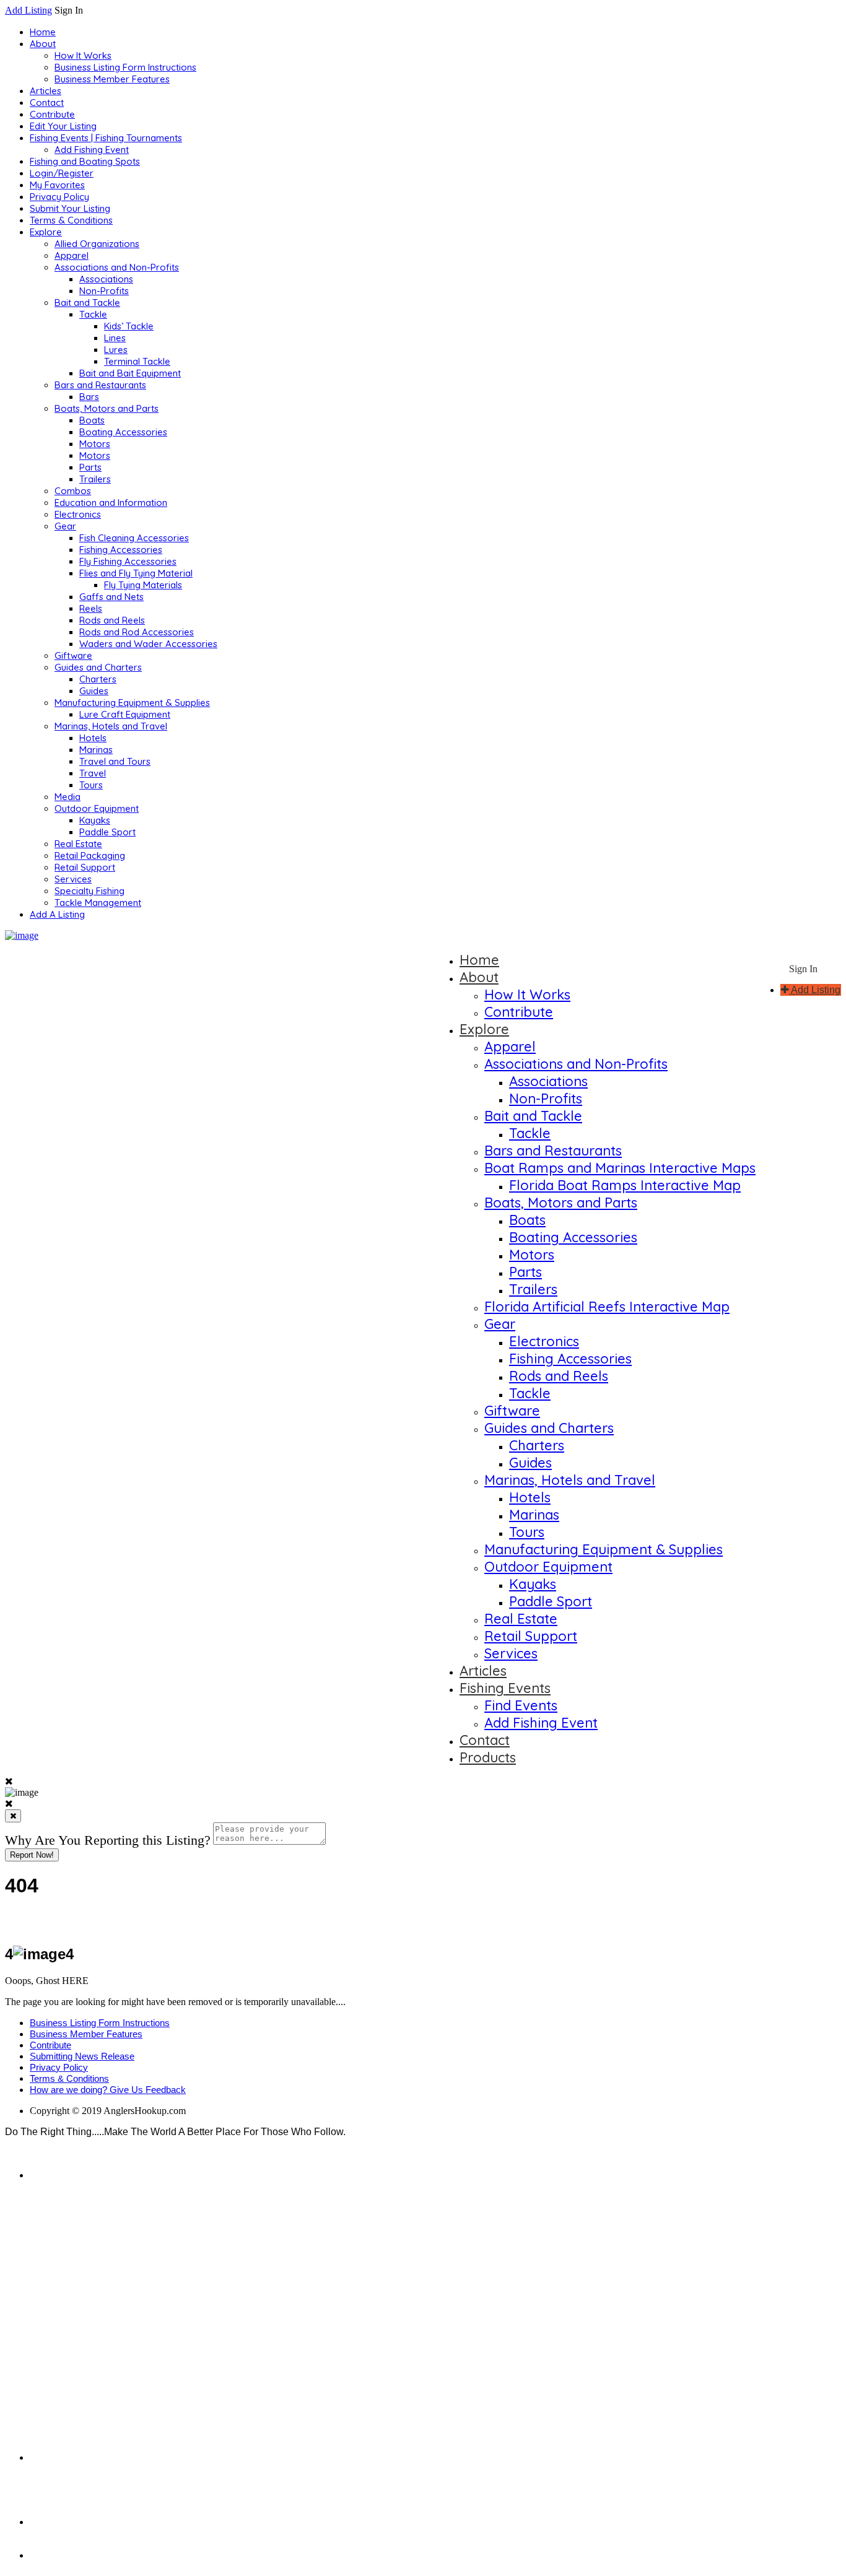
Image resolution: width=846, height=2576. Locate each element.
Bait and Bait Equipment (130, 373)
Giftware (73, 655)
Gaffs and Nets (111, 597)
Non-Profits (104, 291)
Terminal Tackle (137, 361)
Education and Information (111, 503)
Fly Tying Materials (143, 585)
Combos (73, 491)
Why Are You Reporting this (108, 1840)
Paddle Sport (107, 832)
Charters (98, 679)
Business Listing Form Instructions (125, 67)
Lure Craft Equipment (125, 714)
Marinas (96, 750)
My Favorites (57, 185)
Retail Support (85, 867)
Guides (94, 691)
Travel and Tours (115, 761)
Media (68, 797)
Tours (91, 785)
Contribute (52, 114)
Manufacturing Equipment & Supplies (132, 703)
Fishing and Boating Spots (85, 161)
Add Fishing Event (92, 150)
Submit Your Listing (70, 208)
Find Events (521, 1705)
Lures (116, 350)
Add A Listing (57, 914)
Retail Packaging (90, 855)
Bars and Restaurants (100, 385)
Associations (106, 279)
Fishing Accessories (121, 550)
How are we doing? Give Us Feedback (108, 2090)
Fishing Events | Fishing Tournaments (106, 138)
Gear (65, 526)
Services (73, 879)
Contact (47, 102)
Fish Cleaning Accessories (134, 538)
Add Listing (28, 10)
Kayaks (95, 820)
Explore (46, 232)
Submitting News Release (82, 2056)
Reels (91, 608)
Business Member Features (112, 79)
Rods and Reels (112, 620)
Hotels (93, 738)
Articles (46, 91)
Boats (92, 420)
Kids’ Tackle (129, 326)
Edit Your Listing (63, 126)
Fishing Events (505, 1688)
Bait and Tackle (87, 302)
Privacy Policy (59, 197)
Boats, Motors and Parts (107, 408)
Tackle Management (98, 903)
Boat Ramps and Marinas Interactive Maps (620, 1168)
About (43, 44)
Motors (95, 444)
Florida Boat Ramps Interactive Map (625, 1185)
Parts (90, 467)
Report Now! (32, 1855)
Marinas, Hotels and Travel (111, 726)
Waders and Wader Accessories (148, 644)
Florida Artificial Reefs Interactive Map (607, 1307)
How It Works (83, 55)
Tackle (93, 314)
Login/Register (62, 173)
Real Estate (78, 844)
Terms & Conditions (71, 220)
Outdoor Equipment (97, 808)
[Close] (13, 1816)
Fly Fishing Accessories (128, 561)
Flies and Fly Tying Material (136, 573)
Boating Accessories (123, 432)
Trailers (95, 479)
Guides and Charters (98, 667)
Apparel (72, 255)
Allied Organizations (97, 244)
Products (488, 1757)
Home (43, 32)
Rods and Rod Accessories (137, 632)
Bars (89, 397)
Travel (93, 773)
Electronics (78, 514)
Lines (115, 338)
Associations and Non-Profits (117, 267)
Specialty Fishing (89, 891)
